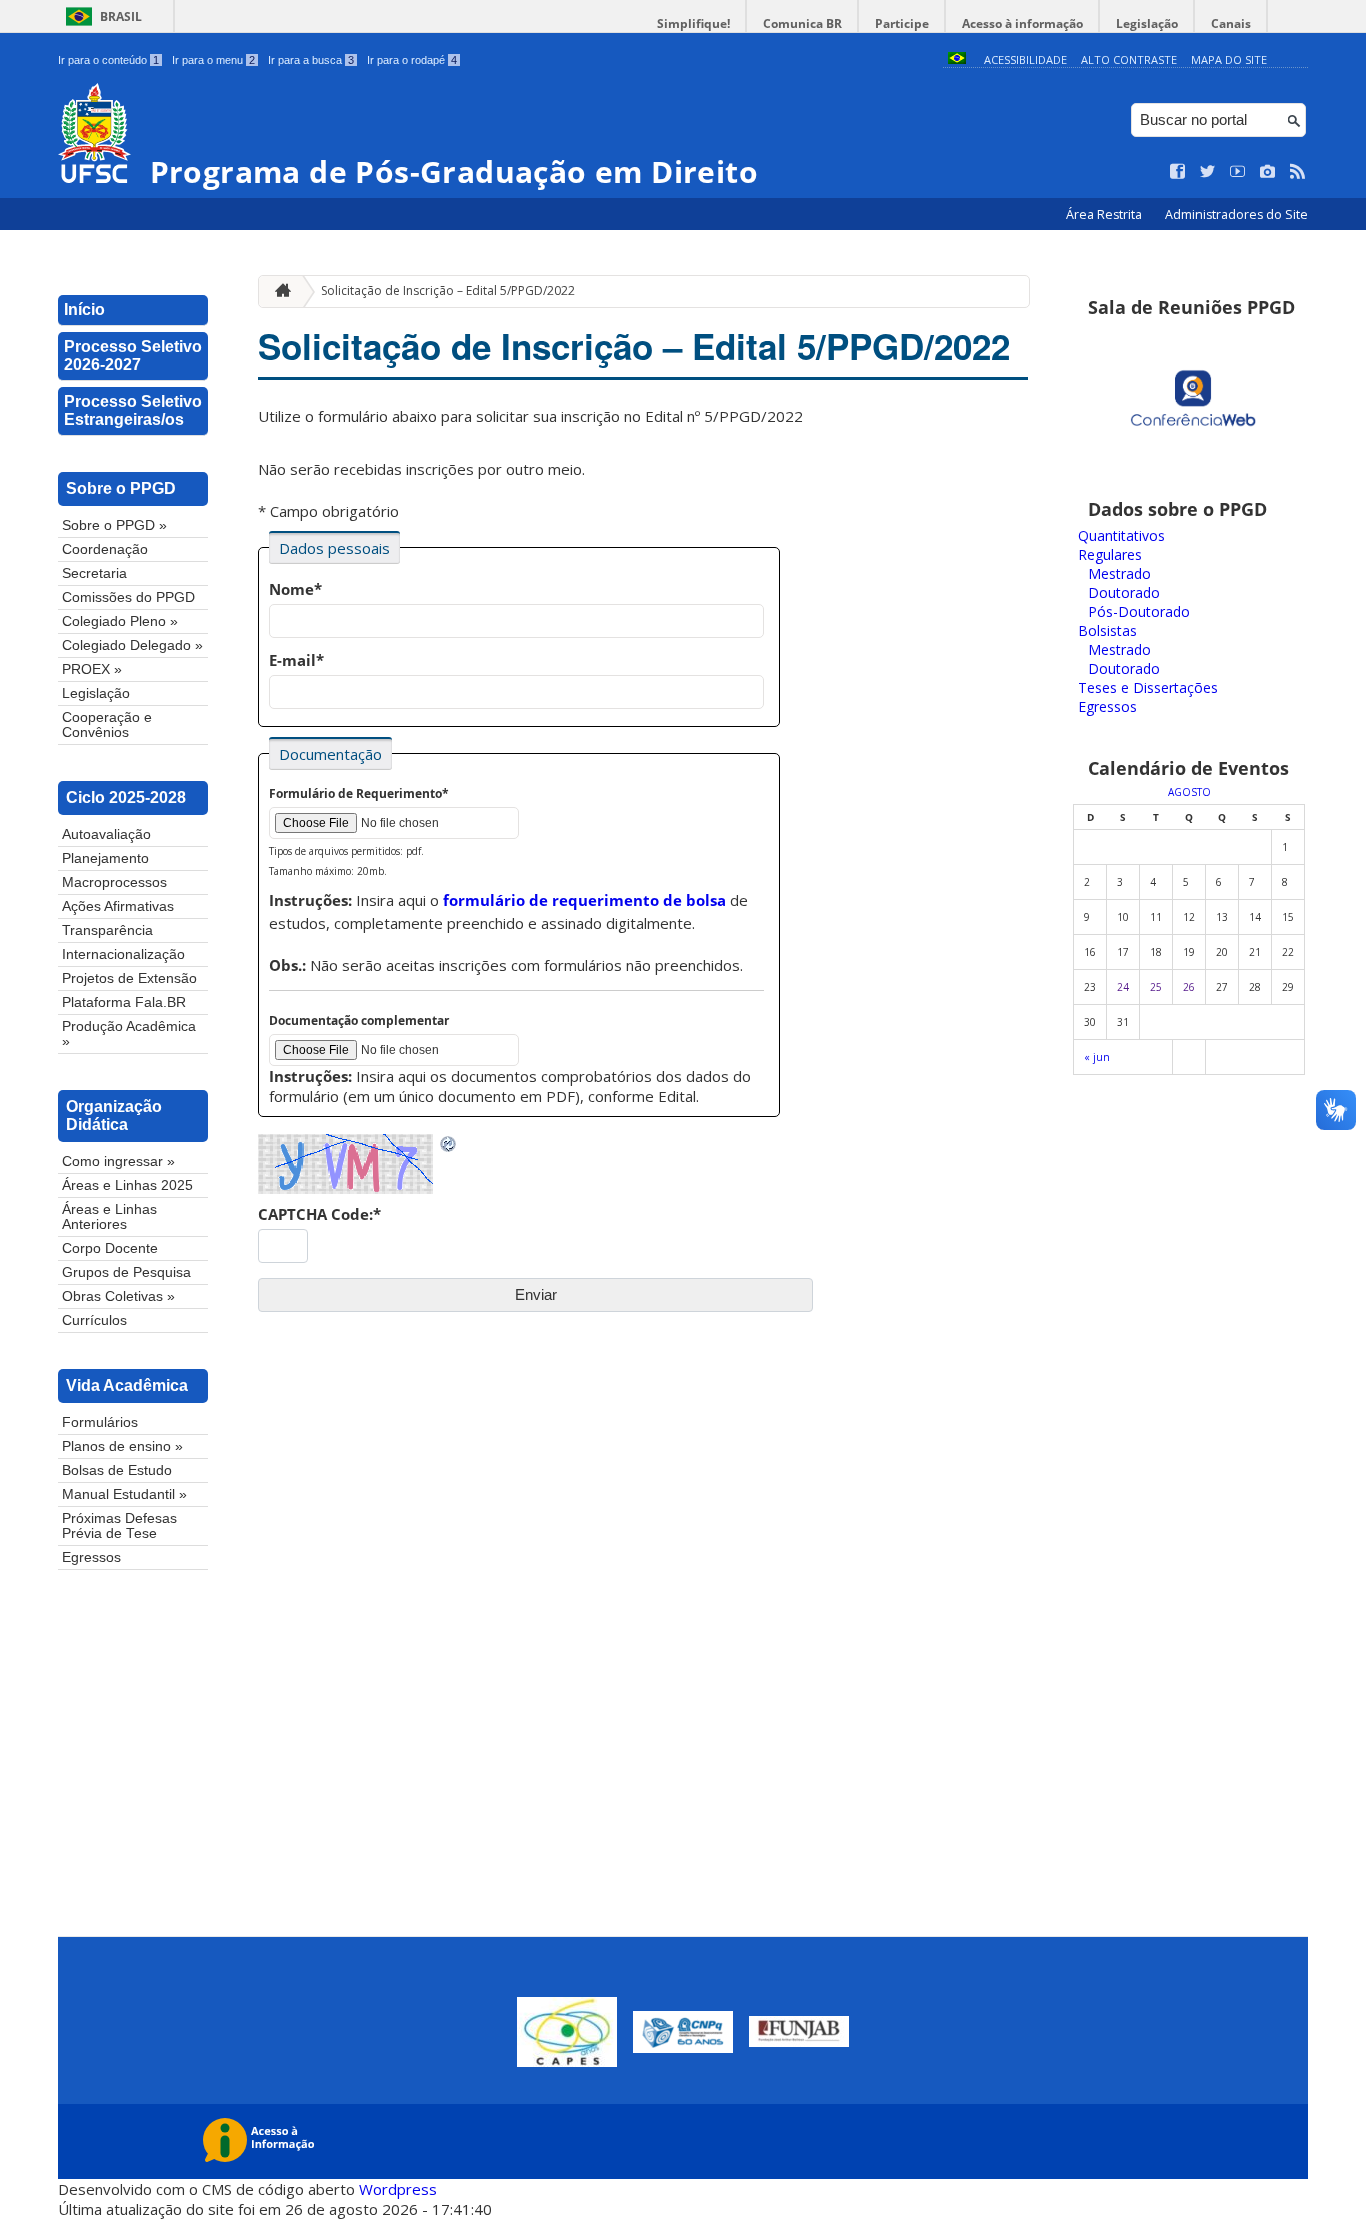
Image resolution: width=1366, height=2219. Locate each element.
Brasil (121, 16)
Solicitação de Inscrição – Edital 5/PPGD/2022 (448, 290)
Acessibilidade (1025, 59)
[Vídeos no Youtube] (1238, 172)
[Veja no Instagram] (1268, 172)
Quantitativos (1121, 535)
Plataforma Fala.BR (124, 1002)
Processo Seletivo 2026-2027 (133, 355)
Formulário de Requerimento (359, 793)
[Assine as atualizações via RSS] (1298, 172)
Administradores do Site (1236, 214)
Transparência (107, 930)
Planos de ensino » (122, 1446)
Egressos (91, 1557)
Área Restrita (1105, 214)
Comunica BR (802, 23)
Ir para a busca (311, 60)
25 (1156, 987)
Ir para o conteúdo (108, 60)
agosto (1189, 792)
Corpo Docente (110, 1248)
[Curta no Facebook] (1178, 172)
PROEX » (92, 669)
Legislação (1147, 23)
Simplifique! (693, 23)
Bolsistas (1107, 630)
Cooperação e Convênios (107, 725)
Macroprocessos (114, 882)
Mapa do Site (1229, 59)
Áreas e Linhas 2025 (127, 1185)
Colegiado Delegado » (132, 645)
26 (1189, 987)
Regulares (1110, 554)
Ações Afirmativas (118, 906)
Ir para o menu (213, 60)
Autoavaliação (106, 834)
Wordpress (398, 2189)
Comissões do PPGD (128, 597)
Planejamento (105, 858)
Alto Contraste (1129, 59)
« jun (1097, 1057)
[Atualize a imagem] (449, 1144)
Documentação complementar (359, 1020)
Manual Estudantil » (124, 1494)
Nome (295, 589)
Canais (1231, 23)
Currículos (94, 1320)
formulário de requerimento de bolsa (584, 900)
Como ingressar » (118, 1161)
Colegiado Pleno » (120, 621)
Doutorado (1124, 592)
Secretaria (94, 573)
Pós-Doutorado (1139, 611)
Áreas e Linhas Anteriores (109, 1217)
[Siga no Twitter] (1208, 172)
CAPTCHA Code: (319, 1214)
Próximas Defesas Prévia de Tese (119, 1526)
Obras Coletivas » (118, 1296)
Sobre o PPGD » (114, 525)
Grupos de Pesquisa (126, 1272)
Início (84, 309)
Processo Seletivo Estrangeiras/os (133, 410)
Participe (902, 23)
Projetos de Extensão (129, 978)
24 (1123, 987)
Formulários (100, 1422)
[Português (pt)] (957, 59)
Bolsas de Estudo (117, 1470)
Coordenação (105, 549)
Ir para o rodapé (412, 60)
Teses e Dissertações (1148, 687)
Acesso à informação (1022, 23)
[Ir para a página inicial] (278, 291)
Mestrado (1119, 573)
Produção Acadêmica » (129, 1034)
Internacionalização (123, 954)
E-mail (296, 660)
